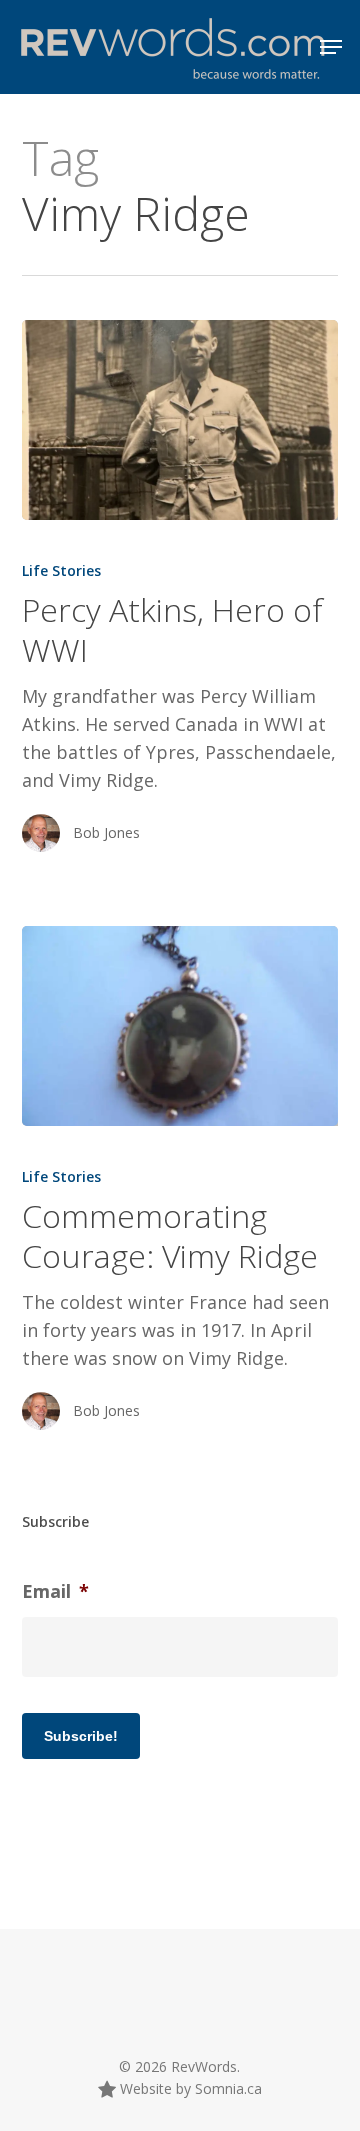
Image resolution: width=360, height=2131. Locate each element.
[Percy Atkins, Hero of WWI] (180, 420)
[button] (331, 47)
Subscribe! (81, 1736)
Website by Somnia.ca (189, 2088)
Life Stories (61, 570)
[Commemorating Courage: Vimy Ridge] (180, 1026)
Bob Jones (106, 832)
